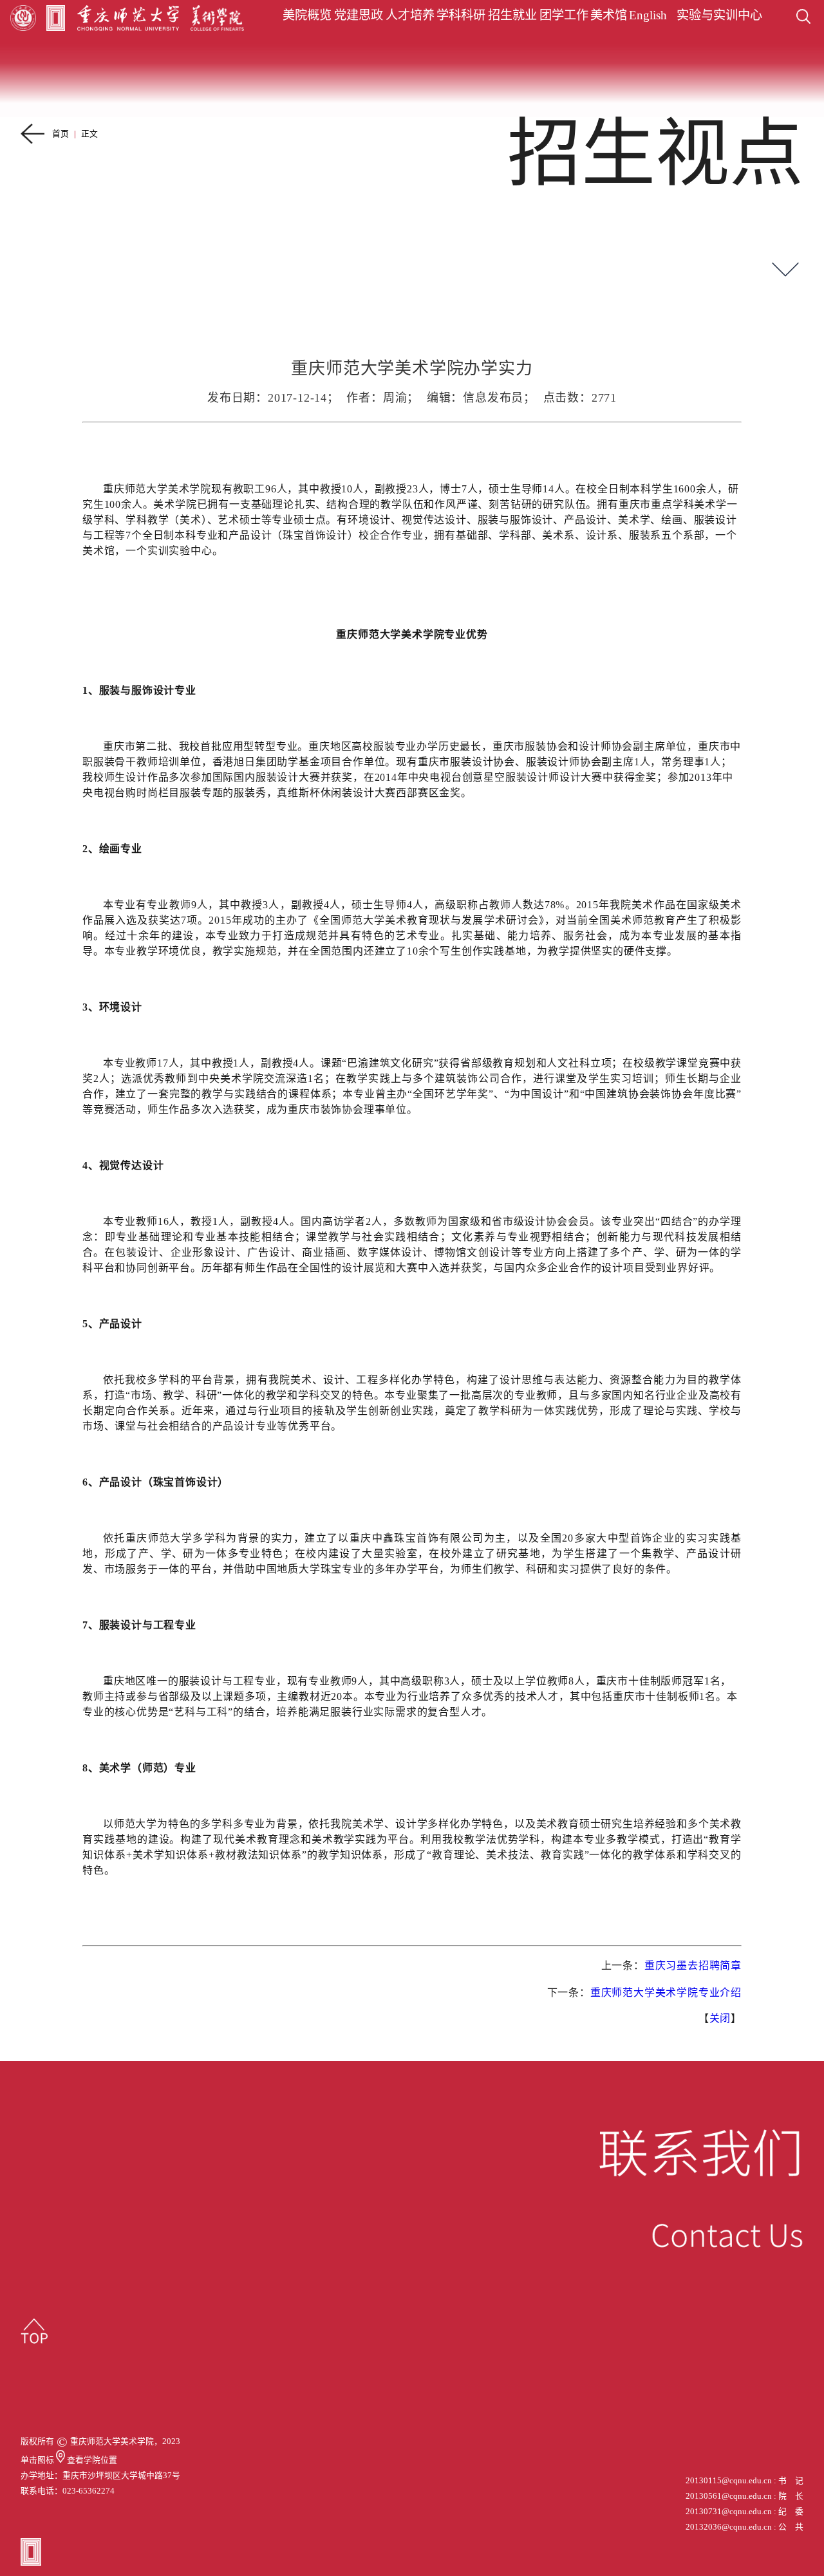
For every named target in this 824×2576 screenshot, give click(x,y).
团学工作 (564, 15)
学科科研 (461, 15)
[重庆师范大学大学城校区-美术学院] (61, 2460)
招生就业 (512, 15)
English (648, 15)
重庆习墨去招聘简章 (693, 1965)
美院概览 (307, 15)
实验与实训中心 (719, 15)
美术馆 (609, 15)
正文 (89, 134)
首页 (61, 134)
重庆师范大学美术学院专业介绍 (666, 1993)
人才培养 (410, 15)
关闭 (720, 2018)
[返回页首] (34, 2331)
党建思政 (359, 15)
